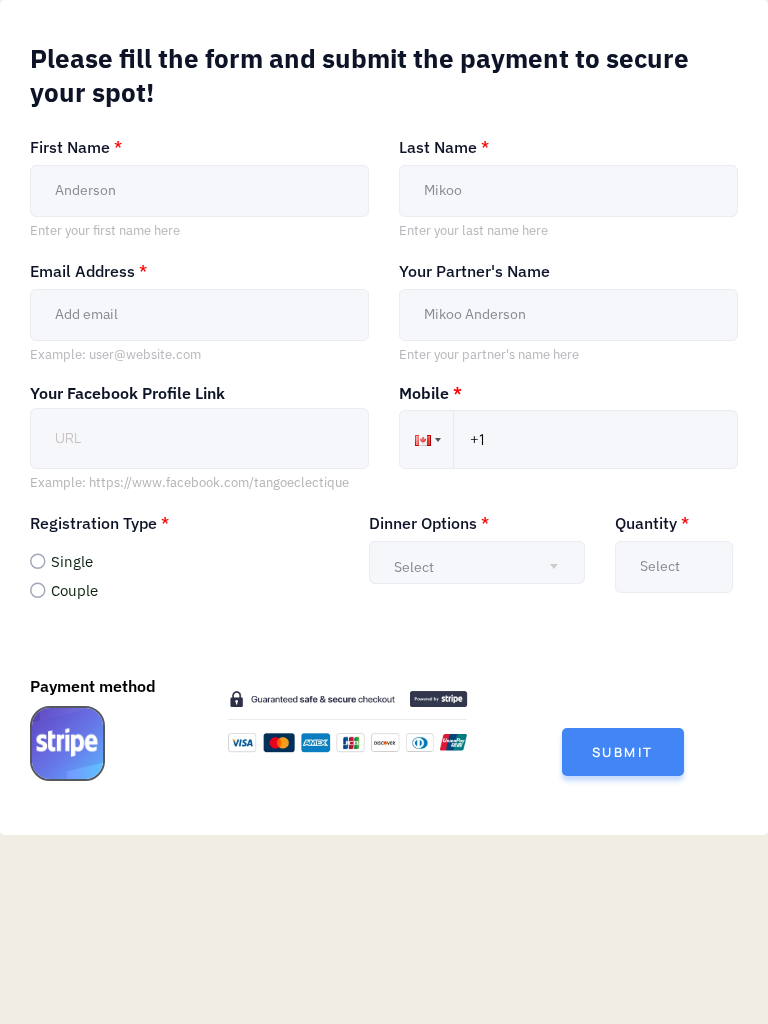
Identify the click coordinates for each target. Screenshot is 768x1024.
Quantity (652, 523)
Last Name (444, 147)
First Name (76, 147)
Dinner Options (429, 523)
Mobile (430, 394)
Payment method (93, 687)
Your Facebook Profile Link (127, 393)
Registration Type (99, 523)
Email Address (88, 271)
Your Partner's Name (474, 271)
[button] (426, 439)
